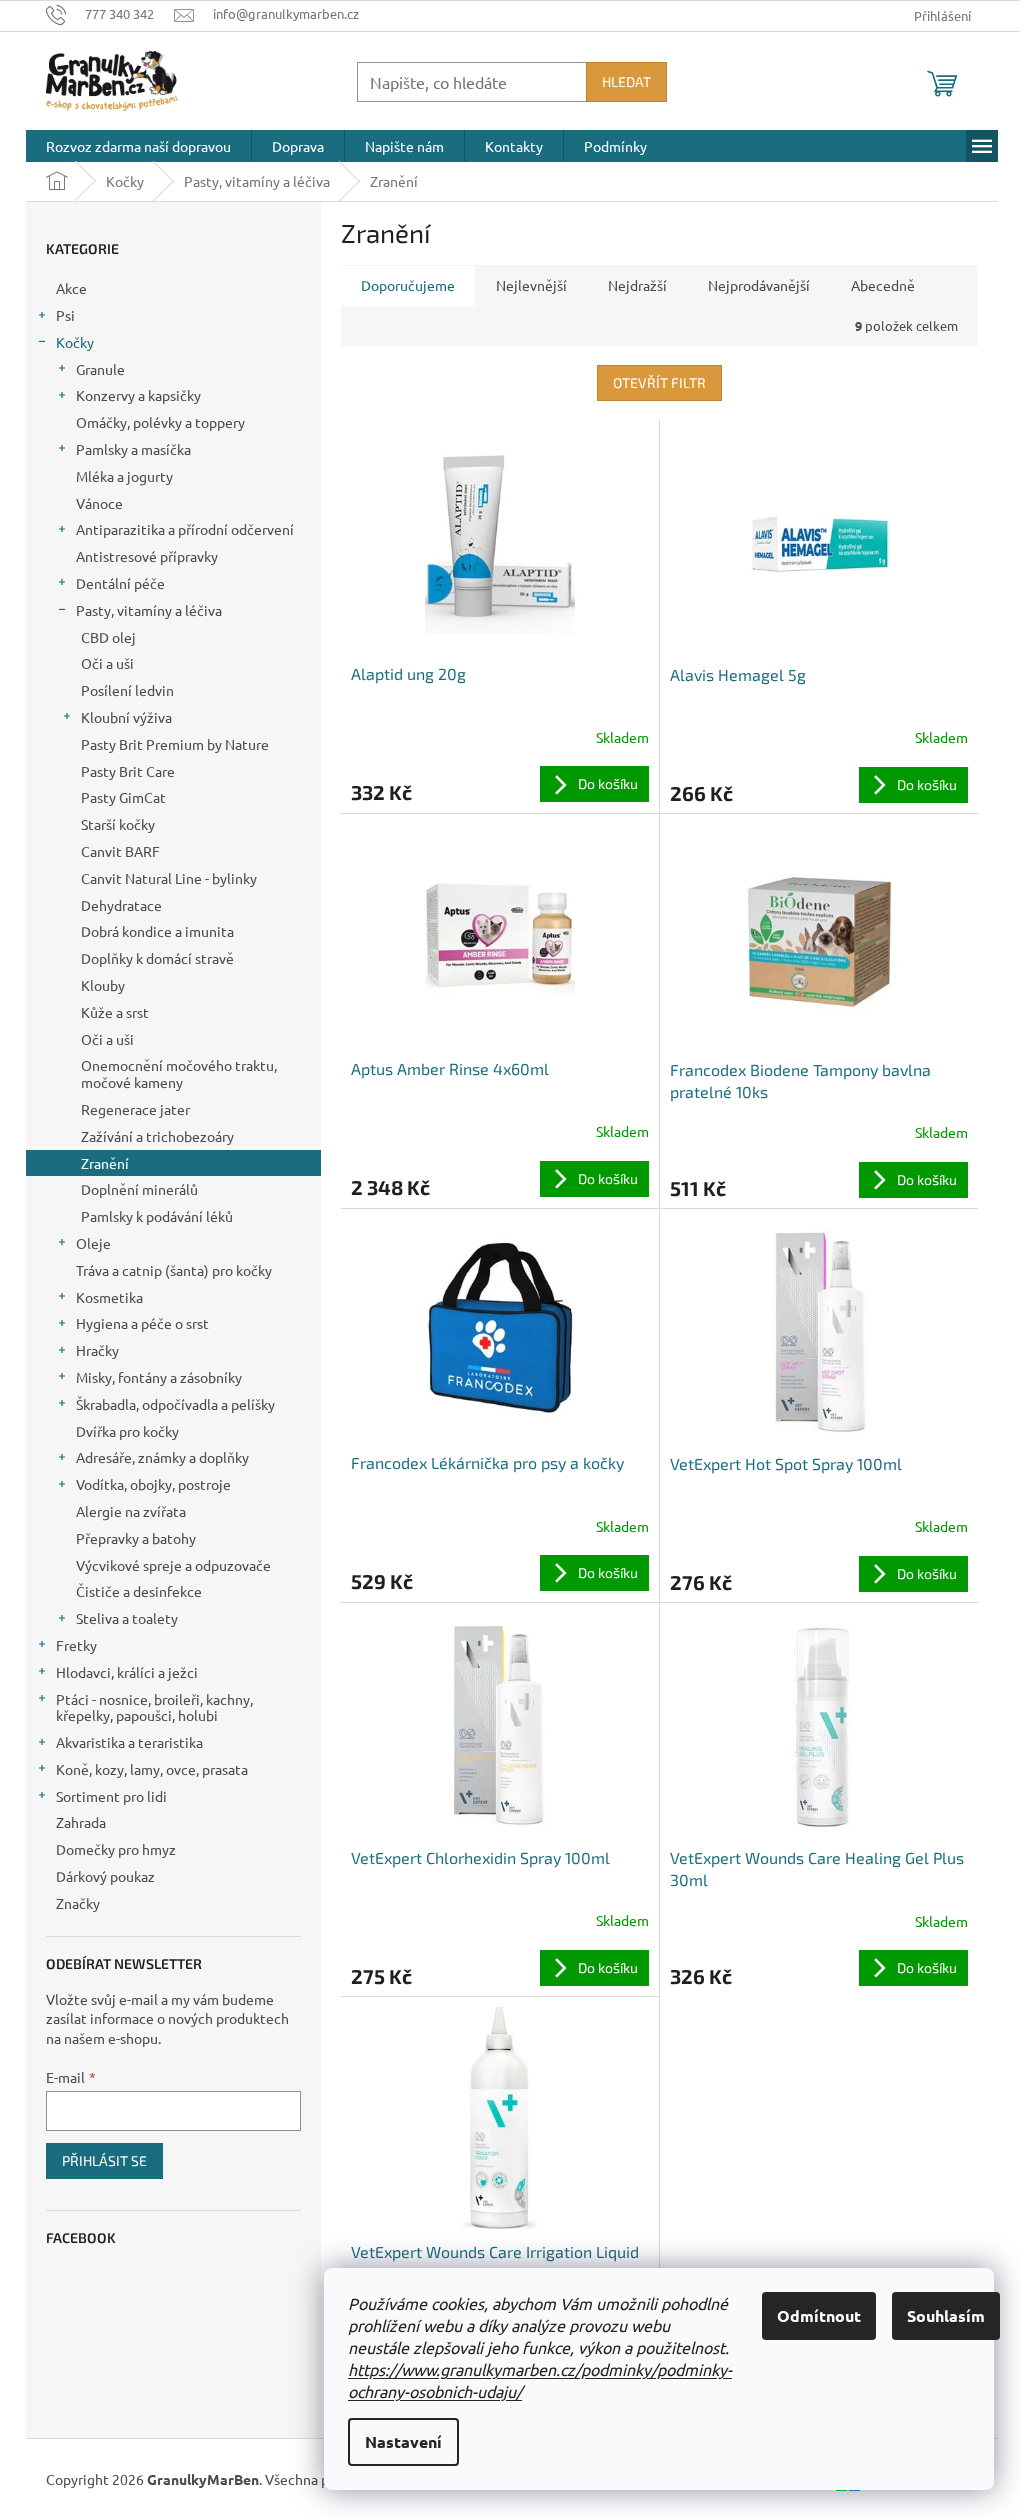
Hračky (97, 1350)
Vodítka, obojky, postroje (153, 1484)
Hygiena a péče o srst (142, 1323)
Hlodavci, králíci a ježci (127, 1672)
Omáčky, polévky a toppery (160, 422)
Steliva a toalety (127, 1618)
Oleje (93, 1243)
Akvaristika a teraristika (129, 1742)
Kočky (75, 342)
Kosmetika (109, 1297)
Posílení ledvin (127, 690)
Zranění (105, 1163)
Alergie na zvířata (131, 1511)
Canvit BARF (120, 851)
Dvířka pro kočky (127, 1431)
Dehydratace (121, 905)
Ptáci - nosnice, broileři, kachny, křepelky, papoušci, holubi (154, 1707)
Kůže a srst (115, 1012)
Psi (65, 315)
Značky (78, 1903)
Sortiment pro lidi (111, 1796)
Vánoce (99, 503)
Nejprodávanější (759, 285)
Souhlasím (946, 2315)
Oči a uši (107, 663)
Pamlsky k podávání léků (157, 1216)
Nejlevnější (531, 285)
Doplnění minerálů (139, 1189)
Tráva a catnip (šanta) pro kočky (174, 1270)
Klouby (103, 985)
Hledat (626, 81)
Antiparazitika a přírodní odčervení (185, 529)
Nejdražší (637, 285)
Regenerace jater (135, 1109)
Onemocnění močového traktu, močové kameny (179, 1073)
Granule (100, 369)
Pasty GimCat (123, 797)
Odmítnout (819, 2315)
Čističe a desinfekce (139, 1591)
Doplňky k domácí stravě (157, 958)
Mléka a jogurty (124, 476)
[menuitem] (138, 146)
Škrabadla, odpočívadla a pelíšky (175, 1404)
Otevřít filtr (659, 382)
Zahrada (81, 1822)
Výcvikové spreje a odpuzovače (173, 1565)
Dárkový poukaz (105, 1876)
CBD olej (108, 637)
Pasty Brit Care (128, 771)
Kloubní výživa (126, 717)
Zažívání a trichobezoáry (157, 1136)
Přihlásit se (104, 2160)
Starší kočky (118, 824)
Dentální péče (120, 583)
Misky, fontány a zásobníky (159, 1377)
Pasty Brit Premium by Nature (175, 744)
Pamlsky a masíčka (133, 449)
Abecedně (883, 285)
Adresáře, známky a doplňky (162, 1457)
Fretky (76, 1645)
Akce (71, 288)
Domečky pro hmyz (116, 1849)
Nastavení (403, 2441)
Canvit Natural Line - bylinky (169, 878)
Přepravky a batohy (136, 1538)
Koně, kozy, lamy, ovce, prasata (152, 1769)
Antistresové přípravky (147, 556)
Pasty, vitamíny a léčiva (149, 610)
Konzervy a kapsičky (138, 395)
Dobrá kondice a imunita (157, 931)
